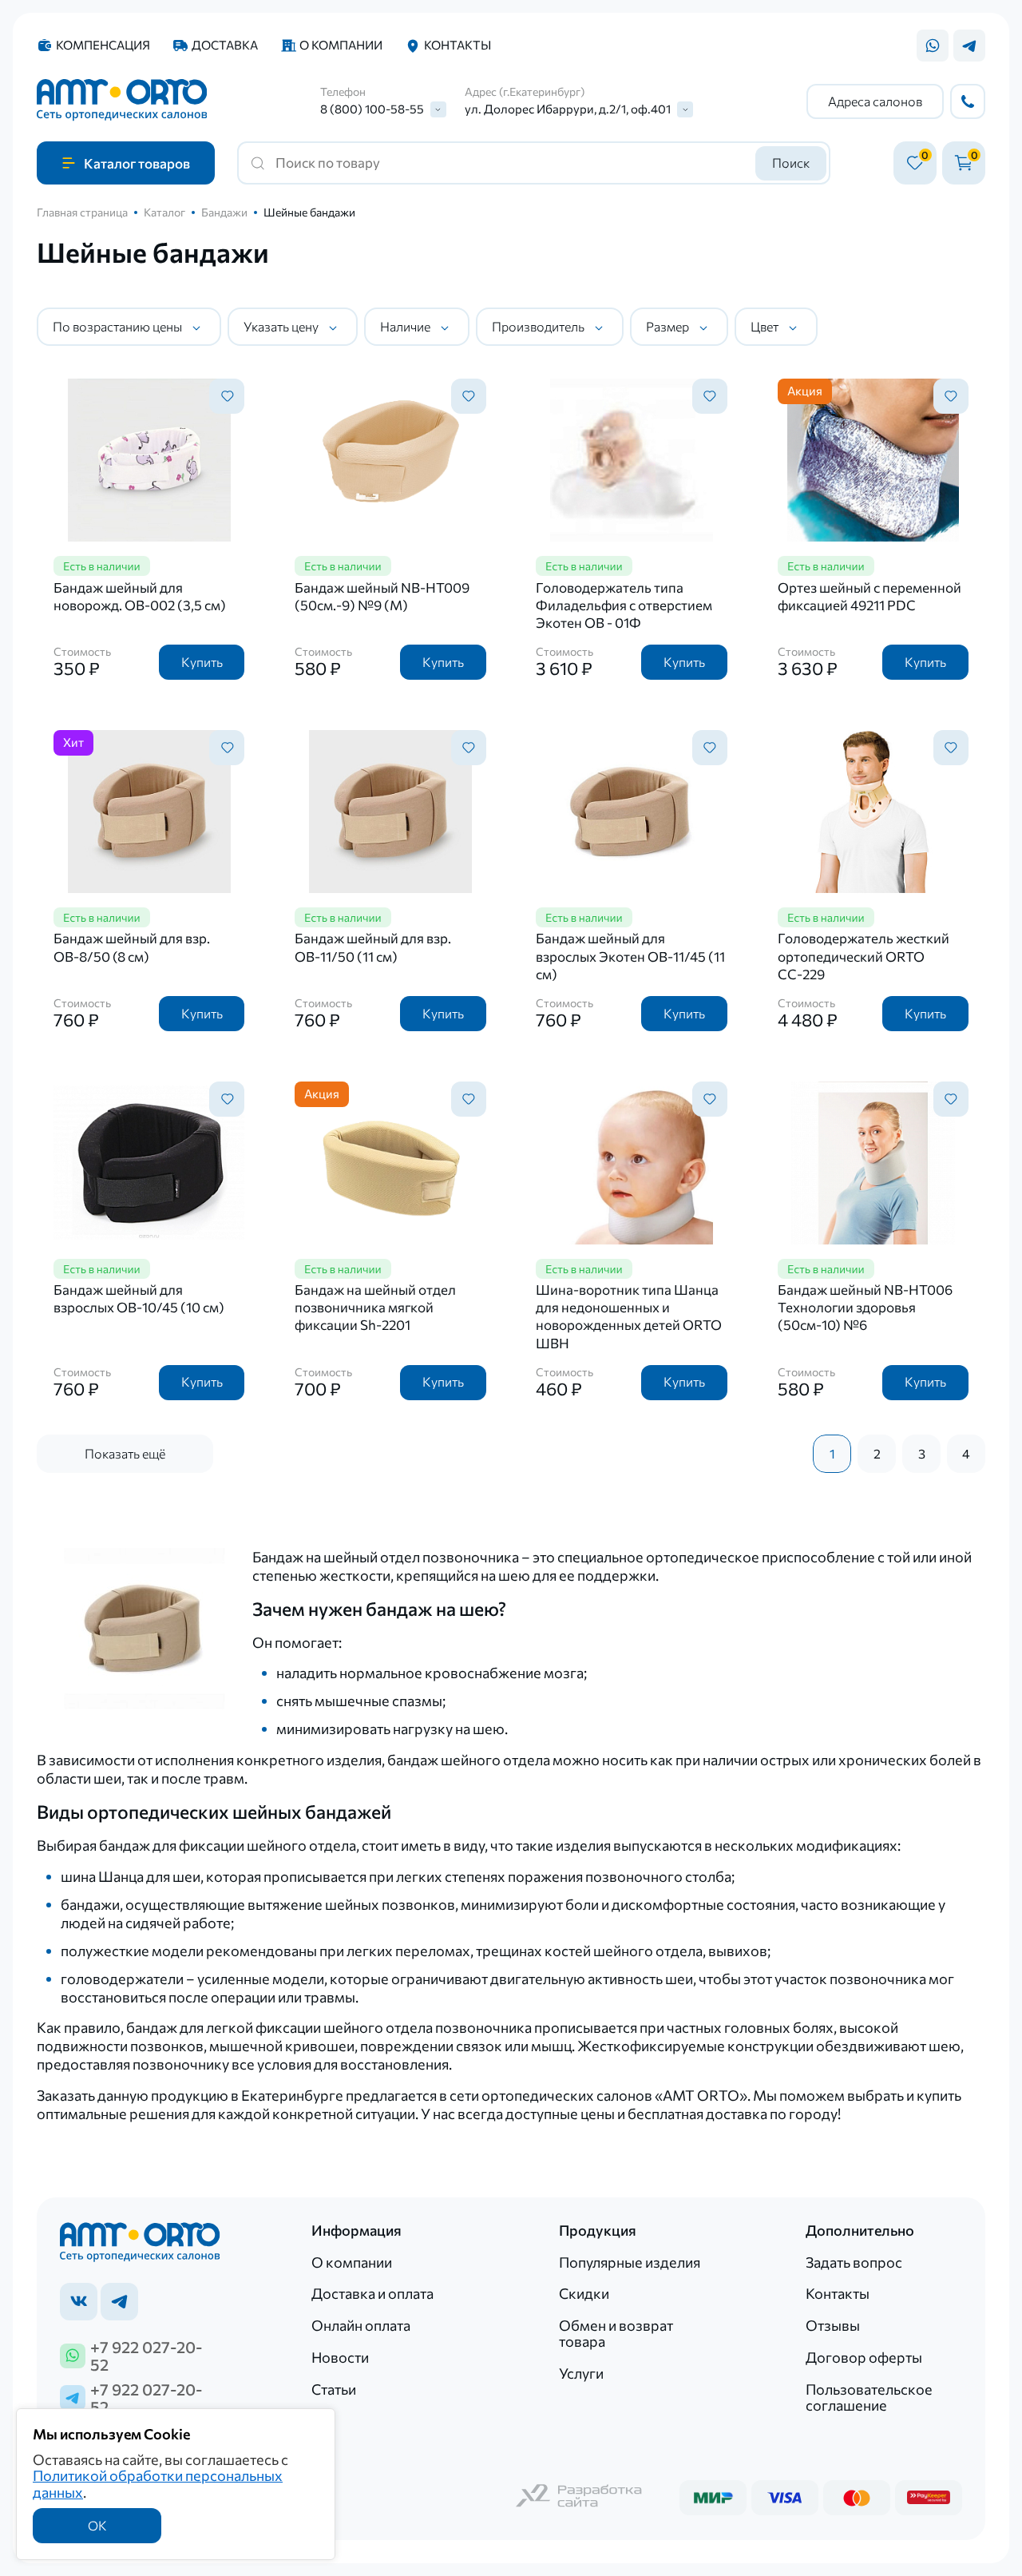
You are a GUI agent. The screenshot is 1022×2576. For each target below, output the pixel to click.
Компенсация (103, 45)
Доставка (225, 45)
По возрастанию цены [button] (117, 326)
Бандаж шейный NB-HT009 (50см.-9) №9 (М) (382, 596)
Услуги (581, 2373)
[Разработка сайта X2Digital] (580, 2497)
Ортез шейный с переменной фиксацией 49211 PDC (869, 596)
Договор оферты (864, 2357)
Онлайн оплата (361, 2325)
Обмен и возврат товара (616, 2333)
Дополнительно (860, 2230)
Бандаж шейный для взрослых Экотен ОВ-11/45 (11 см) (630, 956)
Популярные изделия (630, 2262)
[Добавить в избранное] (227, 396)
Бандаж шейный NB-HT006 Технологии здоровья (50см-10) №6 (865, 1307)
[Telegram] (969, 46)
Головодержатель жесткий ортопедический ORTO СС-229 (864, 956)
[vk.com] (79, 2302)
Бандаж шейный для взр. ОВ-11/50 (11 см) (373, 947)
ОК (97, 2525)
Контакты (458, 45)
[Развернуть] (438, 109)
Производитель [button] (538, 326)
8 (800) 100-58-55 (372, 109)
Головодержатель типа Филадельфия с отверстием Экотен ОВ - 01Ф (624, 605)
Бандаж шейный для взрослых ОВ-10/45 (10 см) (139, 1298)
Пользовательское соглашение (869, 2397)
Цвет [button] (765, 326)
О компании (341, 45)
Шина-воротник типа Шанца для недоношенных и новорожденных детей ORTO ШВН (629, 1316)
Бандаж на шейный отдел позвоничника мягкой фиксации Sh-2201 (375, 1307)
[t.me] (119, 2302)
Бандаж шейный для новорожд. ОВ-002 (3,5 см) (140, 596)
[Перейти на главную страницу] (122, 101)
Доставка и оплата (372, 2293)
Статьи (334, 2389)
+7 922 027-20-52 (146, 2356)
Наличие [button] (405, 326)
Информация (357, 2230)
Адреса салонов (875, 101)
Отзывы (833, 2325)
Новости (340, 2357)
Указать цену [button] (281, 326)
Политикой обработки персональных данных (158, 2483)
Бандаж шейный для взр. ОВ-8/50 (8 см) (132, 947)
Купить (202, 662)
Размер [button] (667, 326)
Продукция (598, 2230)
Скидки (584, 2293)
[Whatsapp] (933, 46)
